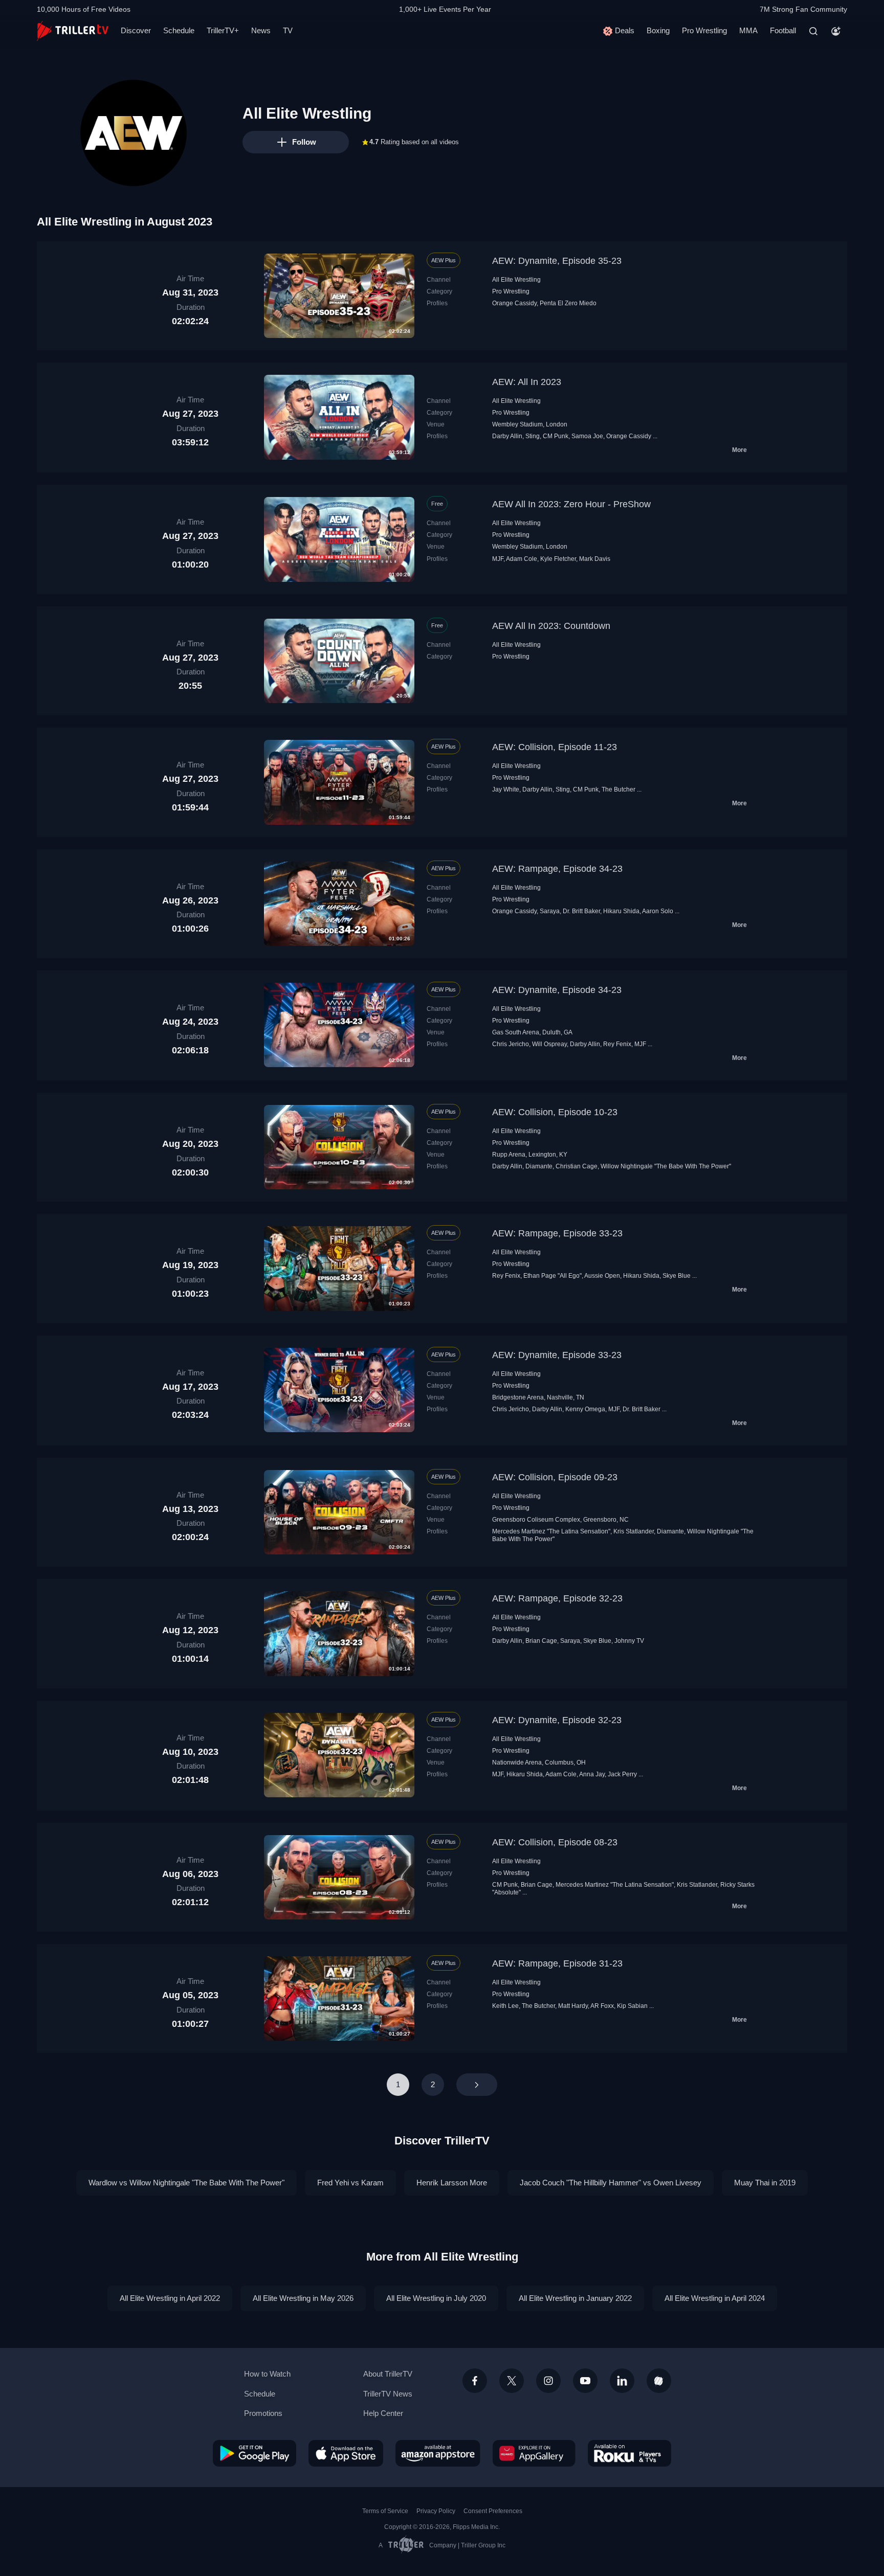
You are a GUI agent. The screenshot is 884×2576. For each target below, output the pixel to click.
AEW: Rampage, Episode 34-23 (557, 869)
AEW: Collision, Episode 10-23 (555, 1112)
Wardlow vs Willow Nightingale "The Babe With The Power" (186, 2183)
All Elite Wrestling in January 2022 (575, 2298)
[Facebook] (475, 2381)
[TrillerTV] (73, 31)
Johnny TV (629, 1641)
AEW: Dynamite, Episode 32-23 (557, 1720)
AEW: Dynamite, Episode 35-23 (557, 261)
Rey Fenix (617, 1044)
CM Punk (556, 436)
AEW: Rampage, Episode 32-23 (557, 1598)
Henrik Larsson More (452, 2183)
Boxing (658, 30)
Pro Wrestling (704, 30)
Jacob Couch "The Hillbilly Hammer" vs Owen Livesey (611, 2183)
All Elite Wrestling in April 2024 (715, 2298)
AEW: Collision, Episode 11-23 (555, 747)
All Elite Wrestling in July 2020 (436, 2298)
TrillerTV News (388, 2394)
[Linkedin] (622, 2381)
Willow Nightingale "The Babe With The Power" (666, 1166)
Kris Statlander (634, 1531)
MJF (498, 559)
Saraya (550, 911)
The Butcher (618, 789)
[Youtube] (585, 2381)
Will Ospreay (549, 1044)
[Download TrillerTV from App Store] (346, 2453)
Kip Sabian (632, 2006)
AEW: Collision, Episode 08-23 (555, 1842)
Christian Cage (577, 1166)
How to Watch (267, 2374)
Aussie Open (602, 1276)
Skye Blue (677, 1276)
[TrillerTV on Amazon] (438, 2453)
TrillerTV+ (223, 30)
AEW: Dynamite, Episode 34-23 (557, 990)
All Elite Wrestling (516, 280)
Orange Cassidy (514, 303)
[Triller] (659, 2381)
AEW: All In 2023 (527, 382)
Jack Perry (622, 1774)
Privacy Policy (436, 2511)
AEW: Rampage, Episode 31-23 (557, 1963)
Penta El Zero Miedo (568, 303)
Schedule (179, 30)
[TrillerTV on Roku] (629, 2453)
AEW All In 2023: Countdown (551, 626)
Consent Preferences (493, 2511)
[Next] (477, 2085)
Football (783, 30)
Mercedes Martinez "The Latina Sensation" (551, 1531)
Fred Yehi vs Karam (350, 2183)
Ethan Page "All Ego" (552, 1276)
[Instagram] (548, 2381)
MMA (748, 30)
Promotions (263, 2413)
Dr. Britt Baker (581, 911)
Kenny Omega (585, 1409)
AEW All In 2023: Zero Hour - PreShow (571, 504)
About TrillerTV (388, 2374)
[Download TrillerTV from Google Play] (255, 2453)
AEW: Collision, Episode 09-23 (555, 1477)
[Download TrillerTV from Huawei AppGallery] (534, 2453)
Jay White (506, 789)
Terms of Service (385, 2511)
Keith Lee (505, 2006)
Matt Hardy (573, 2006)
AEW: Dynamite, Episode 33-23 (557, 1355)
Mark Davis (595, 559)
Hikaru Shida (621, 911)
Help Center (383, 2413)
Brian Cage (541, 1641)
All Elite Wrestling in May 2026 (303, 2298)
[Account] (836, 31)
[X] (512, 2381)
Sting (533, 436)
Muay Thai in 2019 (765, 2183)
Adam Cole (522, 559)
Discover (136, 30)
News (261, 30)
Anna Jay (592, 1774)
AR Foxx (602, 2006)
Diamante (539, 1166)
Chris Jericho (511, 1044)
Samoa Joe (587, 436)
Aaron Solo (658, 911)
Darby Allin (507, 436)
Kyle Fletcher (558, 559)
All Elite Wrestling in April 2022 (170, 2298)
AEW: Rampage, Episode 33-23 (557, 1233)
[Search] (813, 31)
